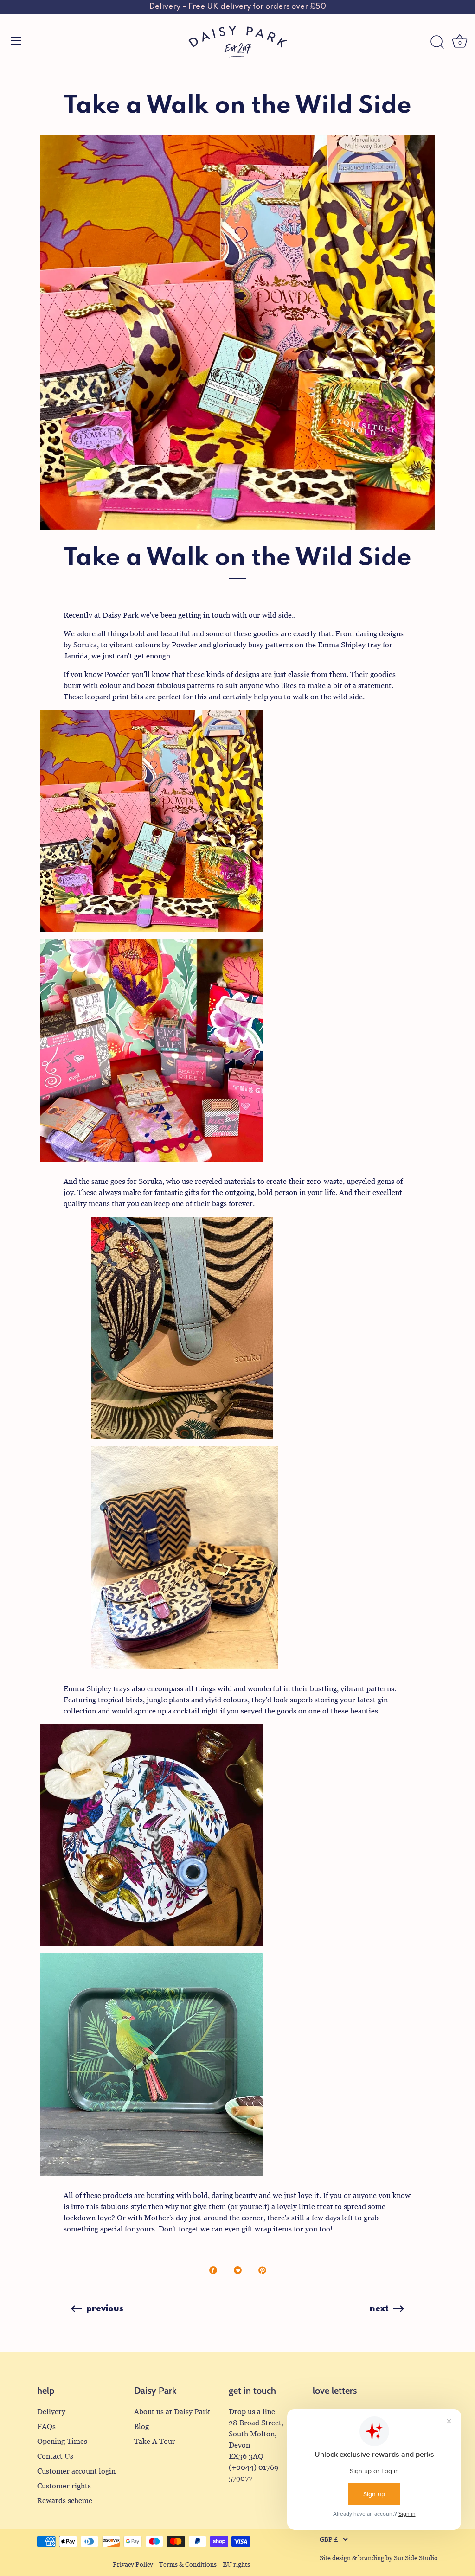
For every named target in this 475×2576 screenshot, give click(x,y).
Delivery (51, 2412)
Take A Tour (155, 2441)
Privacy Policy (133, 2565)
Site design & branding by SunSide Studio (379, 2558)
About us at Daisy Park (172, 2412)
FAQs (46, 2426)
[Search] (437, 42)
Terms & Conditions (188, 2565)
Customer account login (76, 2471)
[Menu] (16, 41)
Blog (141, 2426)
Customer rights (64, 2486)
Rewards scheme (65, 2501)
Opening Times (62, 2441)
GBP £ (329, 2540)
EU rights (236, 2565)
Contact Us (55, 2456)
